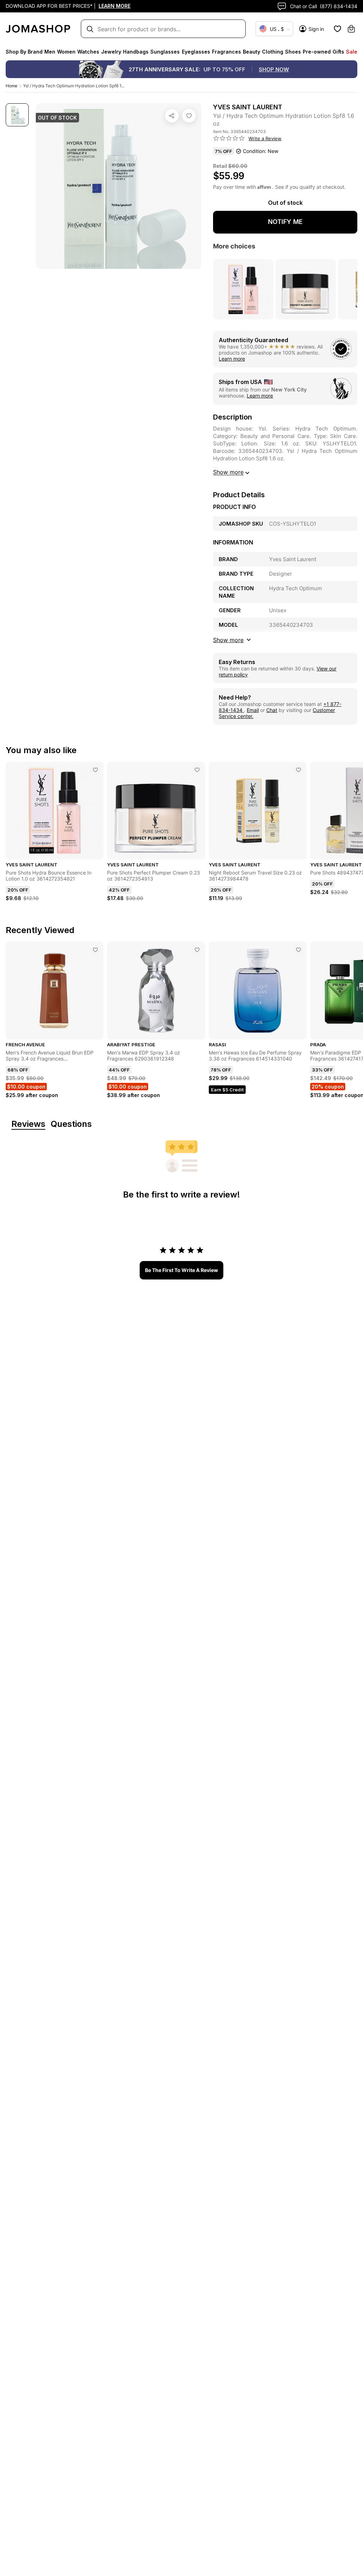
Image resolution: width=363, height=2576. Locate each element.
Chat (272, 710)
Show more (228, 472)
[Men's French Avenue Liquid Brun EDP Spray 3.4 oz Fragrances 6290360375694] (95, 950)
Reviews (28, 1124)
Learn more (232, 359)
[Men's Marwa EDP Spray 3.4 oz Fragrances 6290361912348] (197, 950)
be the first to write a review (181, 1270)
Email (253, 710)
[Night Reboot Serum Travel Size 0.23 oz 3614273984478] (298, 770)
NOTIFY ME (285, 222)
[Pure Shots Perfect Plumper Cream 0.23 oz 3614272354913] (197, 770)
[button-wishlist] (337, 29)
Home (12, 86)
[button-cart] (351, 29)
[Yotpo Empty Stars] (229, 138)
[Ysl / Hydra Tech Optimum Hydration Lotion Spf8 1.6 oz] (189, 116)
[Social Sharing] (172, 116)
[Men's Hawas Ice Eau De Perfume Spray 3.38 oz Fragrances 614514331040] (298, 950)
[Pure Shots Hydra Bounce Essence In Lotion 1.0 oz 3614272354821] (95, 770)
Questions (71, 1124)
